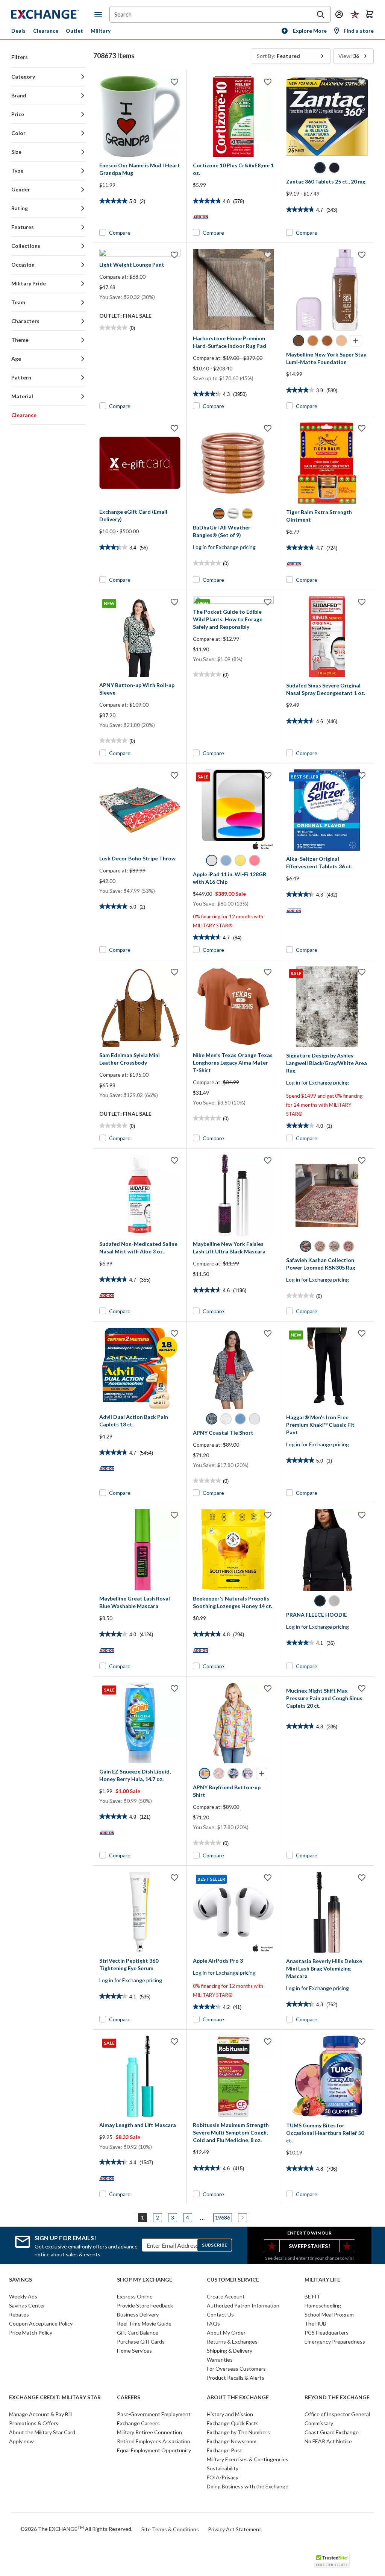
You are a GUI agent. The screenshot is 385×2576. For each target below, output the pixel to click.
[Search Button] (321, 15)
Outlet (74, 31)
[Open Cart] (370, 14)
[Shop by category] (100, 14)
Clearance (46, 31)
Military (101, 31)
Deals (18, 31)
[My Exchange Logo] (53, 14)
